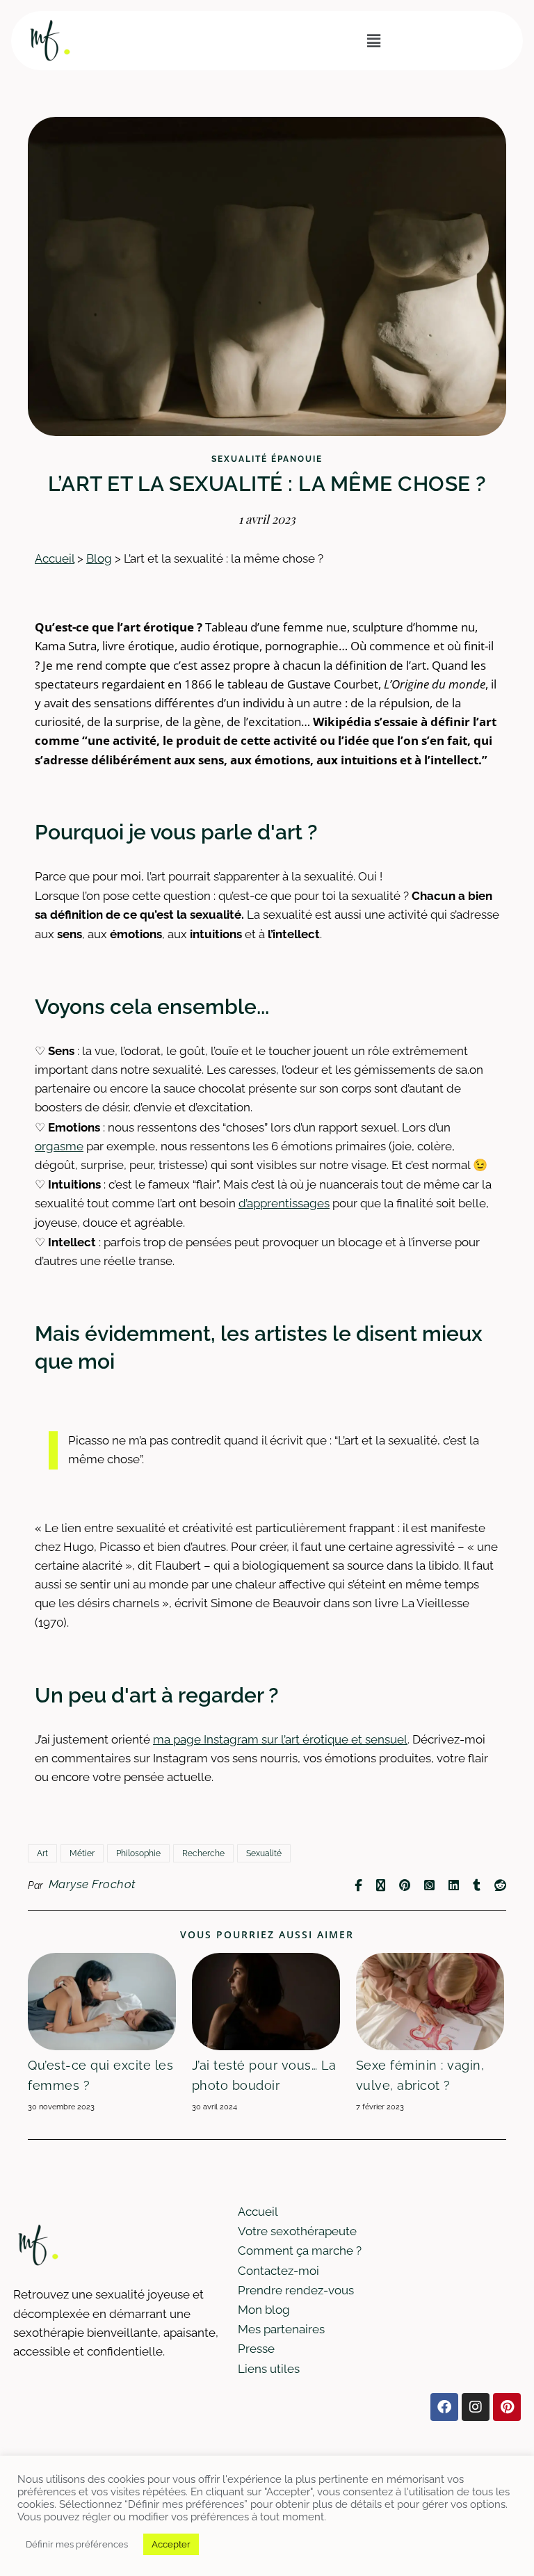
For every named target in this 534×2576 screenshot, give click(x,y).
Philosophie (138, 1853)
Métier (82, 1853)
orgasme (59, 1146)
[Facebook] (444, 2407)
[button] (373, 41)
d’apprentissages (284, 1203)
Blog (99, 558)
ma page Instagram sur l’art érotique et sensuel (280, 1739)
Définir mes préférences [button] (77, 2544)
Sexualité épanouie (267, 459)
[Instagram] (476, 2407)
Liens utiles (269, 2369)
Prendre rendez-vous (296, 2290)
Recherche (203, 1853)
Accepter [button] (171, 2544)
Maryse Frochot (92, 1884)
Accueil (55, 558)
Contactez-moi (278, 2271)
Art (42, 1853)
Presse (256, 2349)
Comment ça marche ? (300, 2251)
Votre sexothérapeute (297, 2231)
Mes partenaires (281, 2329)
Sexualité (264, 1853)
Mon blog (264, 2310)
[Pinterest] (507, 2407)
